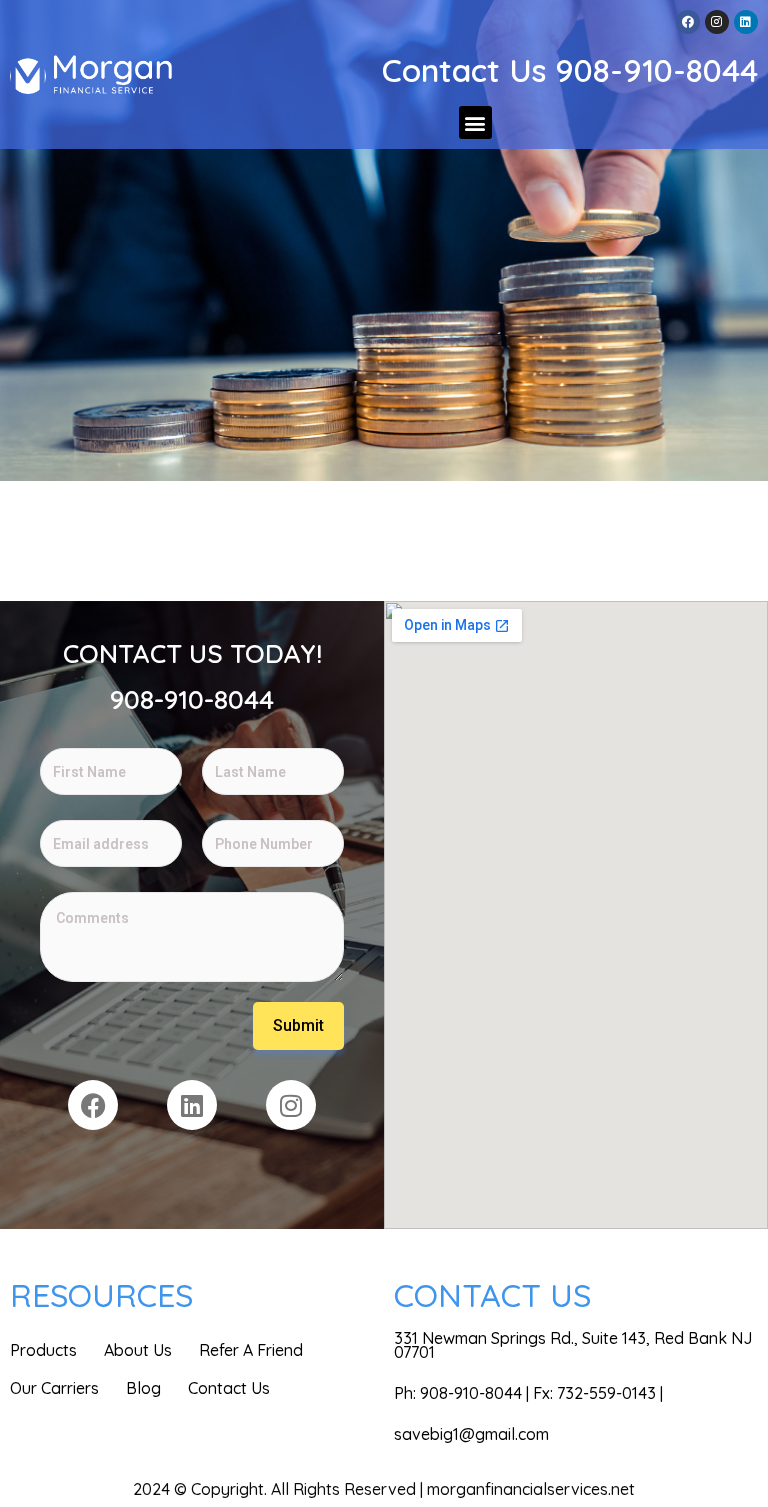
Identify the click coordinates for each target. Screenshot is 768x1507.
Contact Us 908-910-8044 (570, 70)
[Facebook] (688, 22)
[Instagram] (717, 22)
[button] (475, 122)
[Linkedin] (746, 22)
